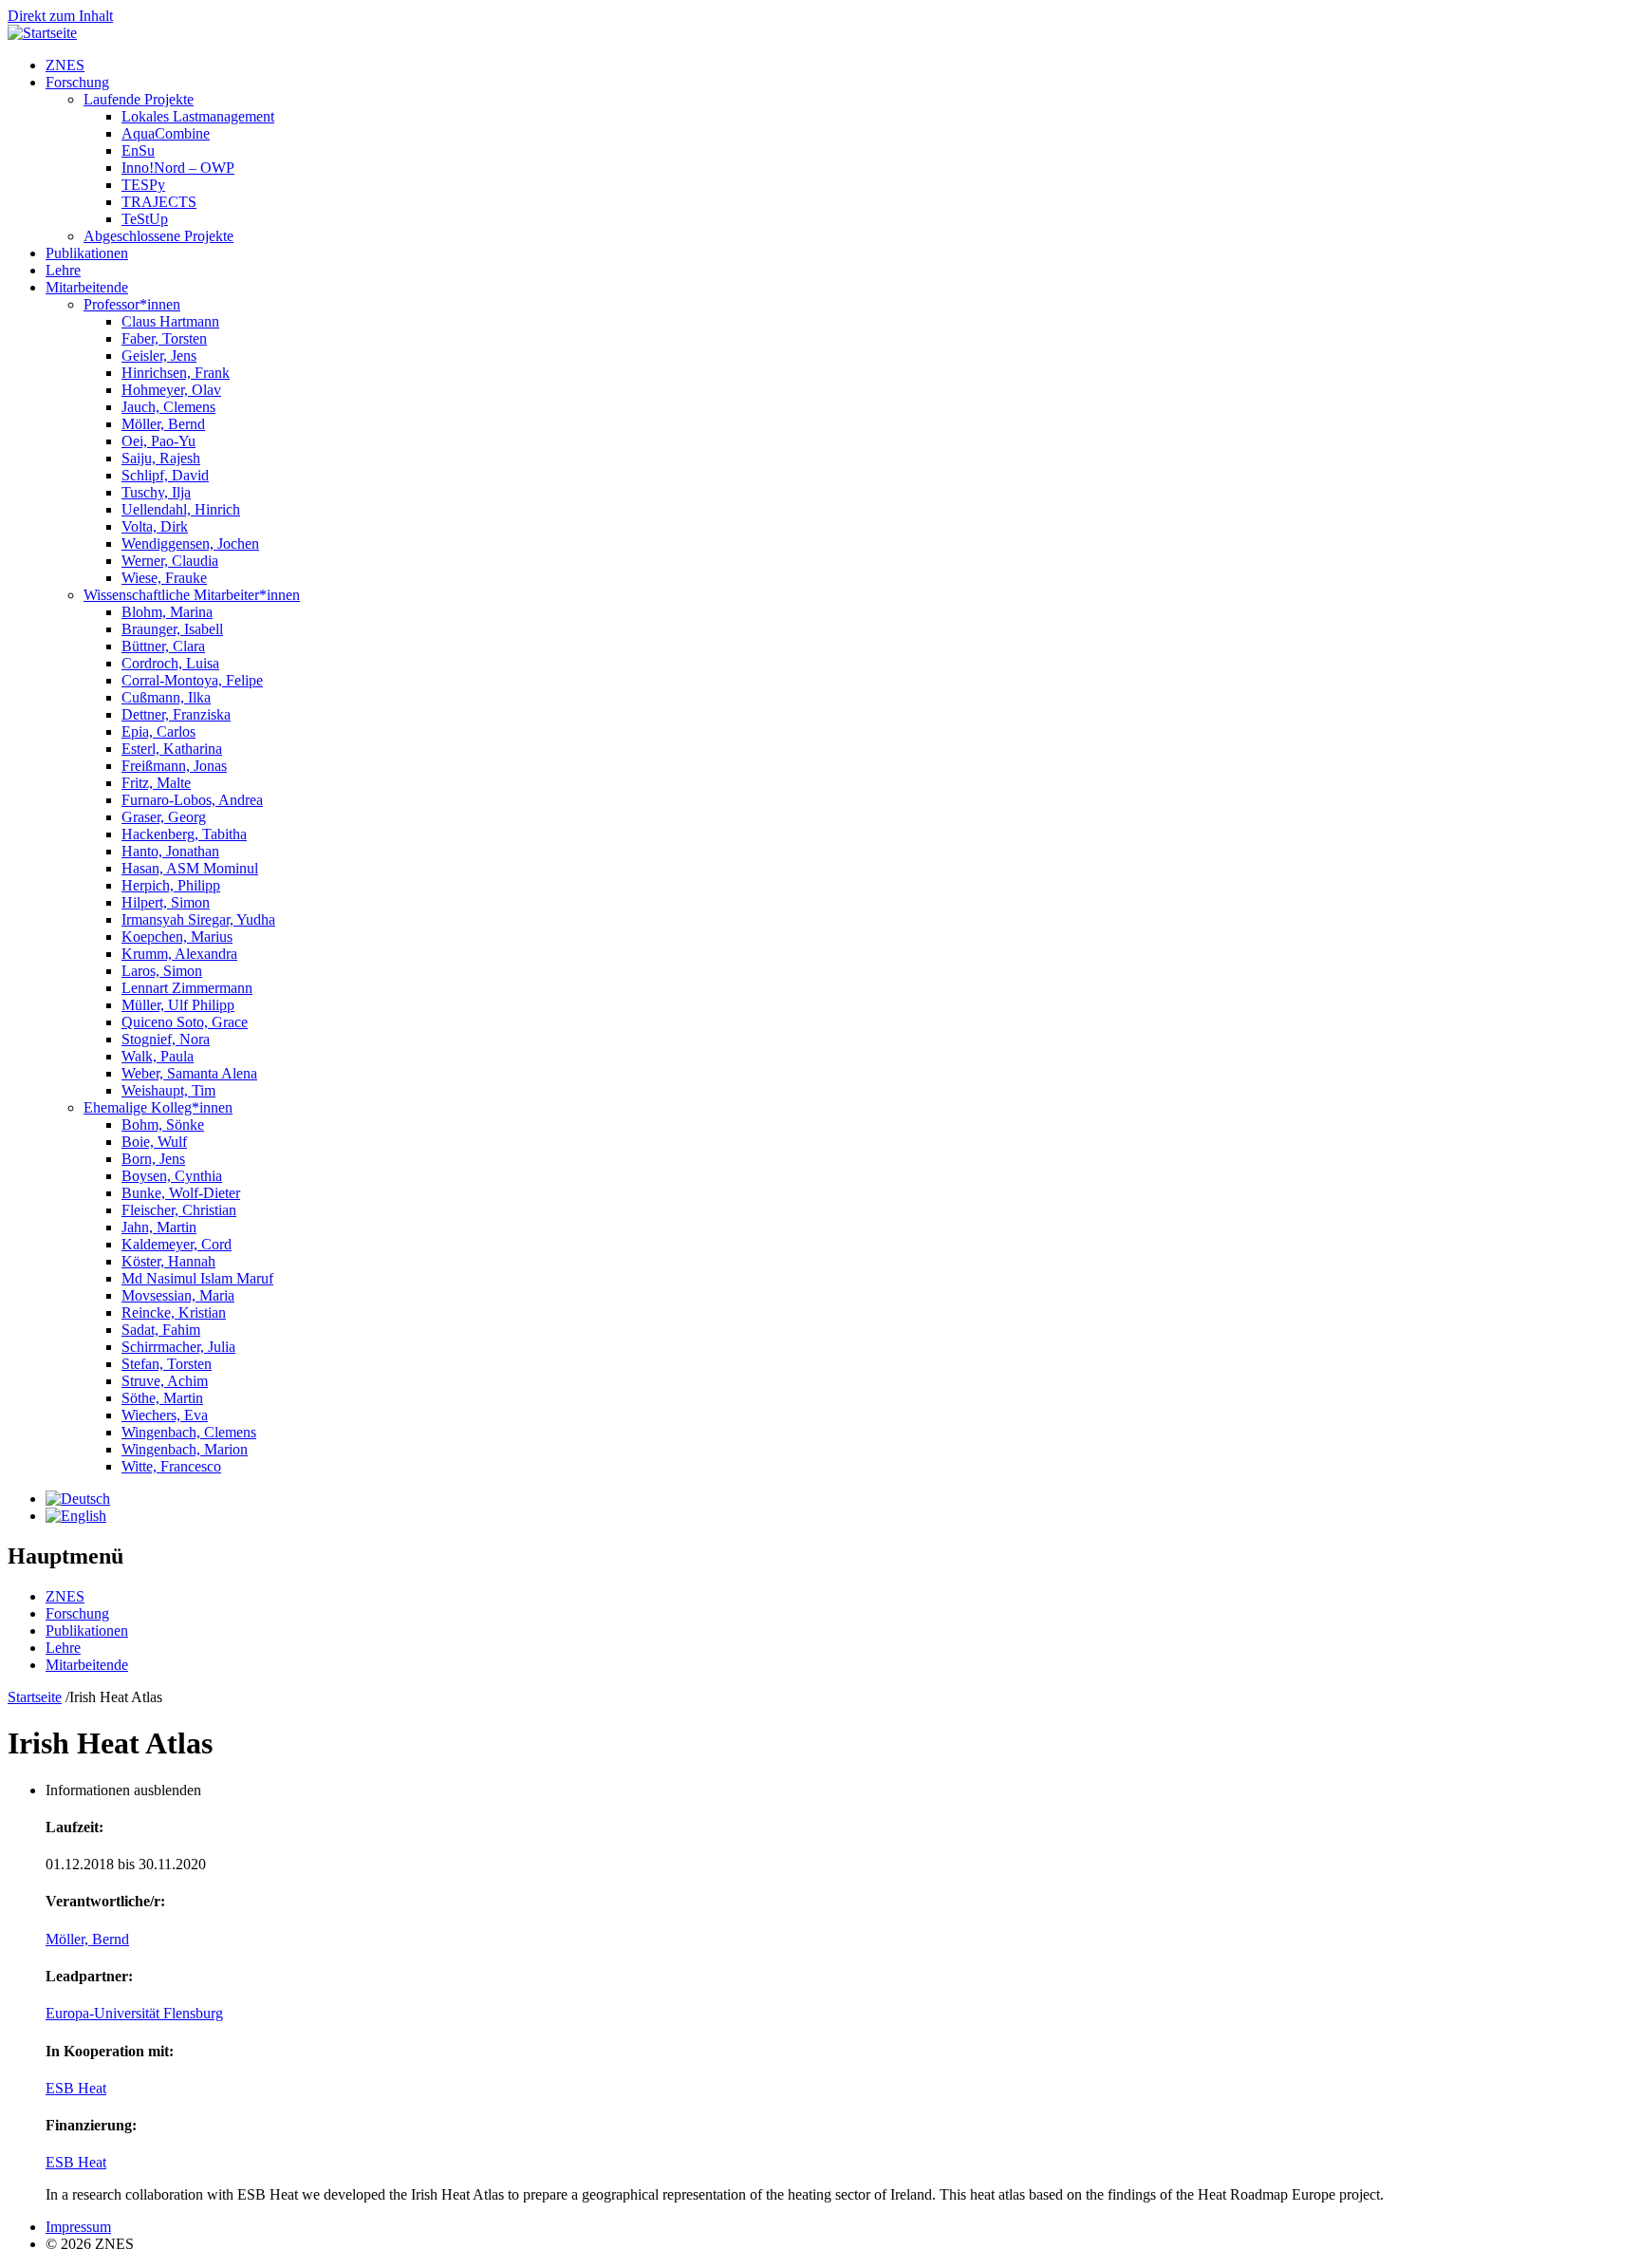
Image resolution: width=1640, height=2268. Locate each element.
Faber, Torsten (164, 338)
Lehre (63, 270)
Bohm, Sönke (163, 1125)
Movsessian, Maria (178, 1295)
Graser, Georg (164, 817)
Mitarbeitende (87, 287)
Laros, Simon (162, 971)
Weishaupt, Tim (168, 1090)
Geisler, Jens (159, 356)
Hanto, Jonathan (170, 851)
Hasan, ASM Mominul (190, 868)
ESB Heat (76, 2088)
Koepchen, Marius (177, 937)
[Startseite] (42, 33)
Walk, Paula (158, 1056)
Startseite (35, 1697)
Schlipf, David (165, 475)
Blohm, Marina (167, 612)
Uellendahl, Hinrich (181, 509)
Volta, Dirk (155, 526)
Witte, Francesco (171, 1466)
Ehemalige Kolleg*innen (158, 1107)
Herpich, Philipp (171, 885)
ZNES (65, 65)
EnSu (138, 150)
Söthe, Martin (162, 1398)
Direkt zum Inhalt (60, 16)
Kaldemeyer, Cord (177, 1244)
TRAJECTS (159, 202)
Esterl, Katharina (172, 749)
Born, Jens (153, 1159)
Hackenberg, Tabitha (184, 834)
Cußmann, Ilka (166, 697)
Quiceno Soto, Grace (185, 1022)
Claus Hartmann (170, 321)
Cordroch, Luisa (170, 663)
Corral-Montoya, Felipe (192, 680)
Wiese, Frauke (164, 578)
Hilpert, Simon (166, 902)
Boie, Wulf (154, 1142)
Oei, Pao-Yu (158, 441)
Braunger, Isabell (172, 629)
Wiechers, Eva (165, 1415)
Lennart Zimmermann (187, 988)
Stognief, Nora (166, 1039)
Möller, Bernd (163, 424)
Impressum (78, 2227)
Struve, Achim (165, 1381)
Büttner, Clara (163, 646)
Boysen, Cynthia (172, 1176)
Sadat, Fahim (161, 1330)
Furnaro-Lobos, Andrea (192, 800)
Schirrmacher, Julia (178, 1347)
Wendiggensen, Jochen (190, 544)
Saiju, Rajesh (161, 458)
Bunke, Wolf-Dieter (181, 1193)
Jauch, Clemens (168, 407)
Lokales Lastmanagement (198, 116)
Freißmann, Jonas (174, 766)
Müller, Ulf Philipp (178, 1005)
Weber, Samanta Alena (189, 1073)
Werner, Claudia (170, 561)
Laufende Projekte (139, 99)
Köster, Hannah (168, 1261)
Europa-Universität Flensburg (134, 2013)
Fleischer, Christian (179, 1210)
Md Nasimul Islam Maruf (197, 1278)
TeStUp (145, 219)
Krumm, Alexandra (179, 954)
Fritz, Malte (156, 783)
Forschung (77, 82)
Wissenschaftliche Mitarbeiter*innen (192, 595)
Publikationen (87, 253)
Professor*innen (132, 304)
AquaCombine (166, 133)
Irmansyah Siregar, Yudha (198, 919)
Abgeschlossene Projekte (158, 236)
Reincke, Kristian (174, 1312)
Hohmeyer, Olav (171, 390)
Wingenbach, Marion (185, 1449)
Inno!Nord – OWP (178, 168)
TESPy (143, 185)
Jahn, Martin (159, 1227)
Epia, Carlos (158, 731)
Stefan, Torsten (167, 1364)
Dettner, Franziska (176, 714)
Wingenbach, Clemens (189, 1432)
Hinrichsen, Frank (176, 373)
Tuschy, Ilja (156, 492)
